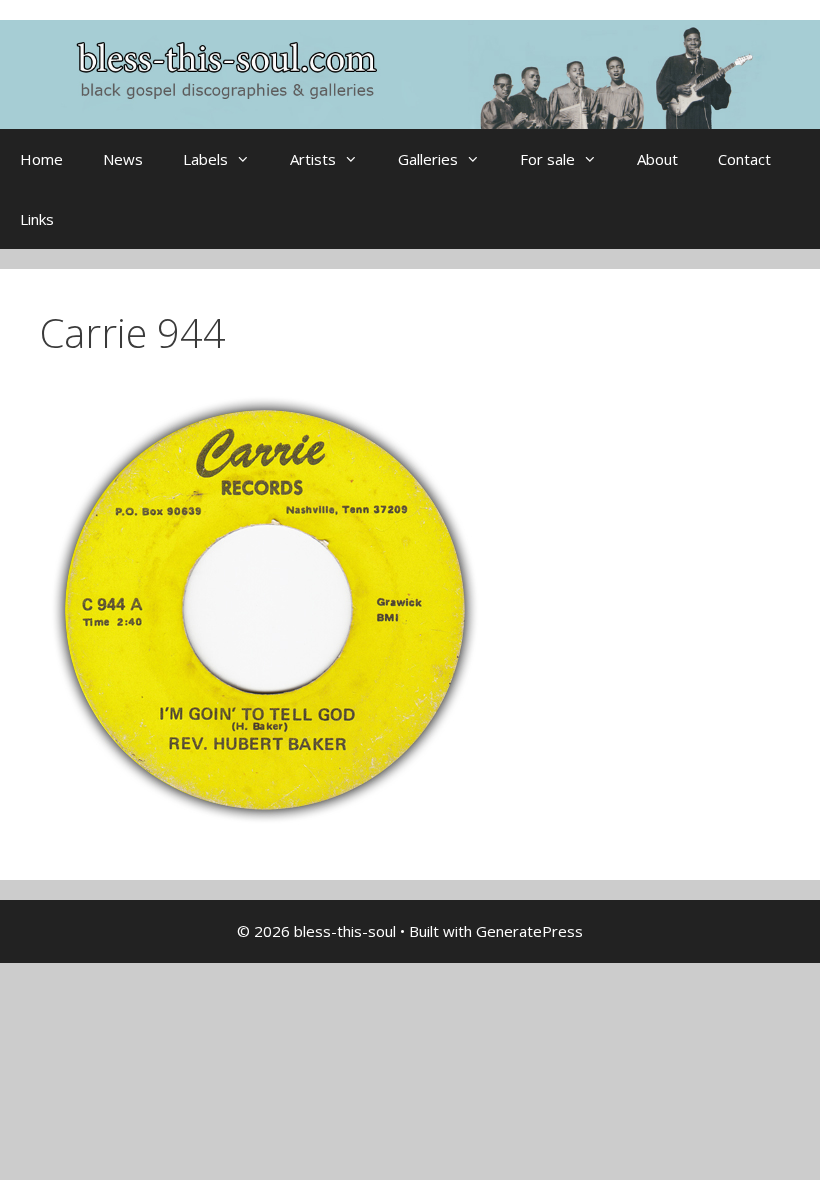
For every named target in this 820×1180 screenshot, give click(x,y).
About (657, 159)
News (123, 159)
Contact (744, 159)
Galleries (428, 159)
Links (37, 219)
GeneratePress (529, 931)
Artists (313, 159)
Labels (205, 159)
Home (41, 159)
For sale (547, 159)
